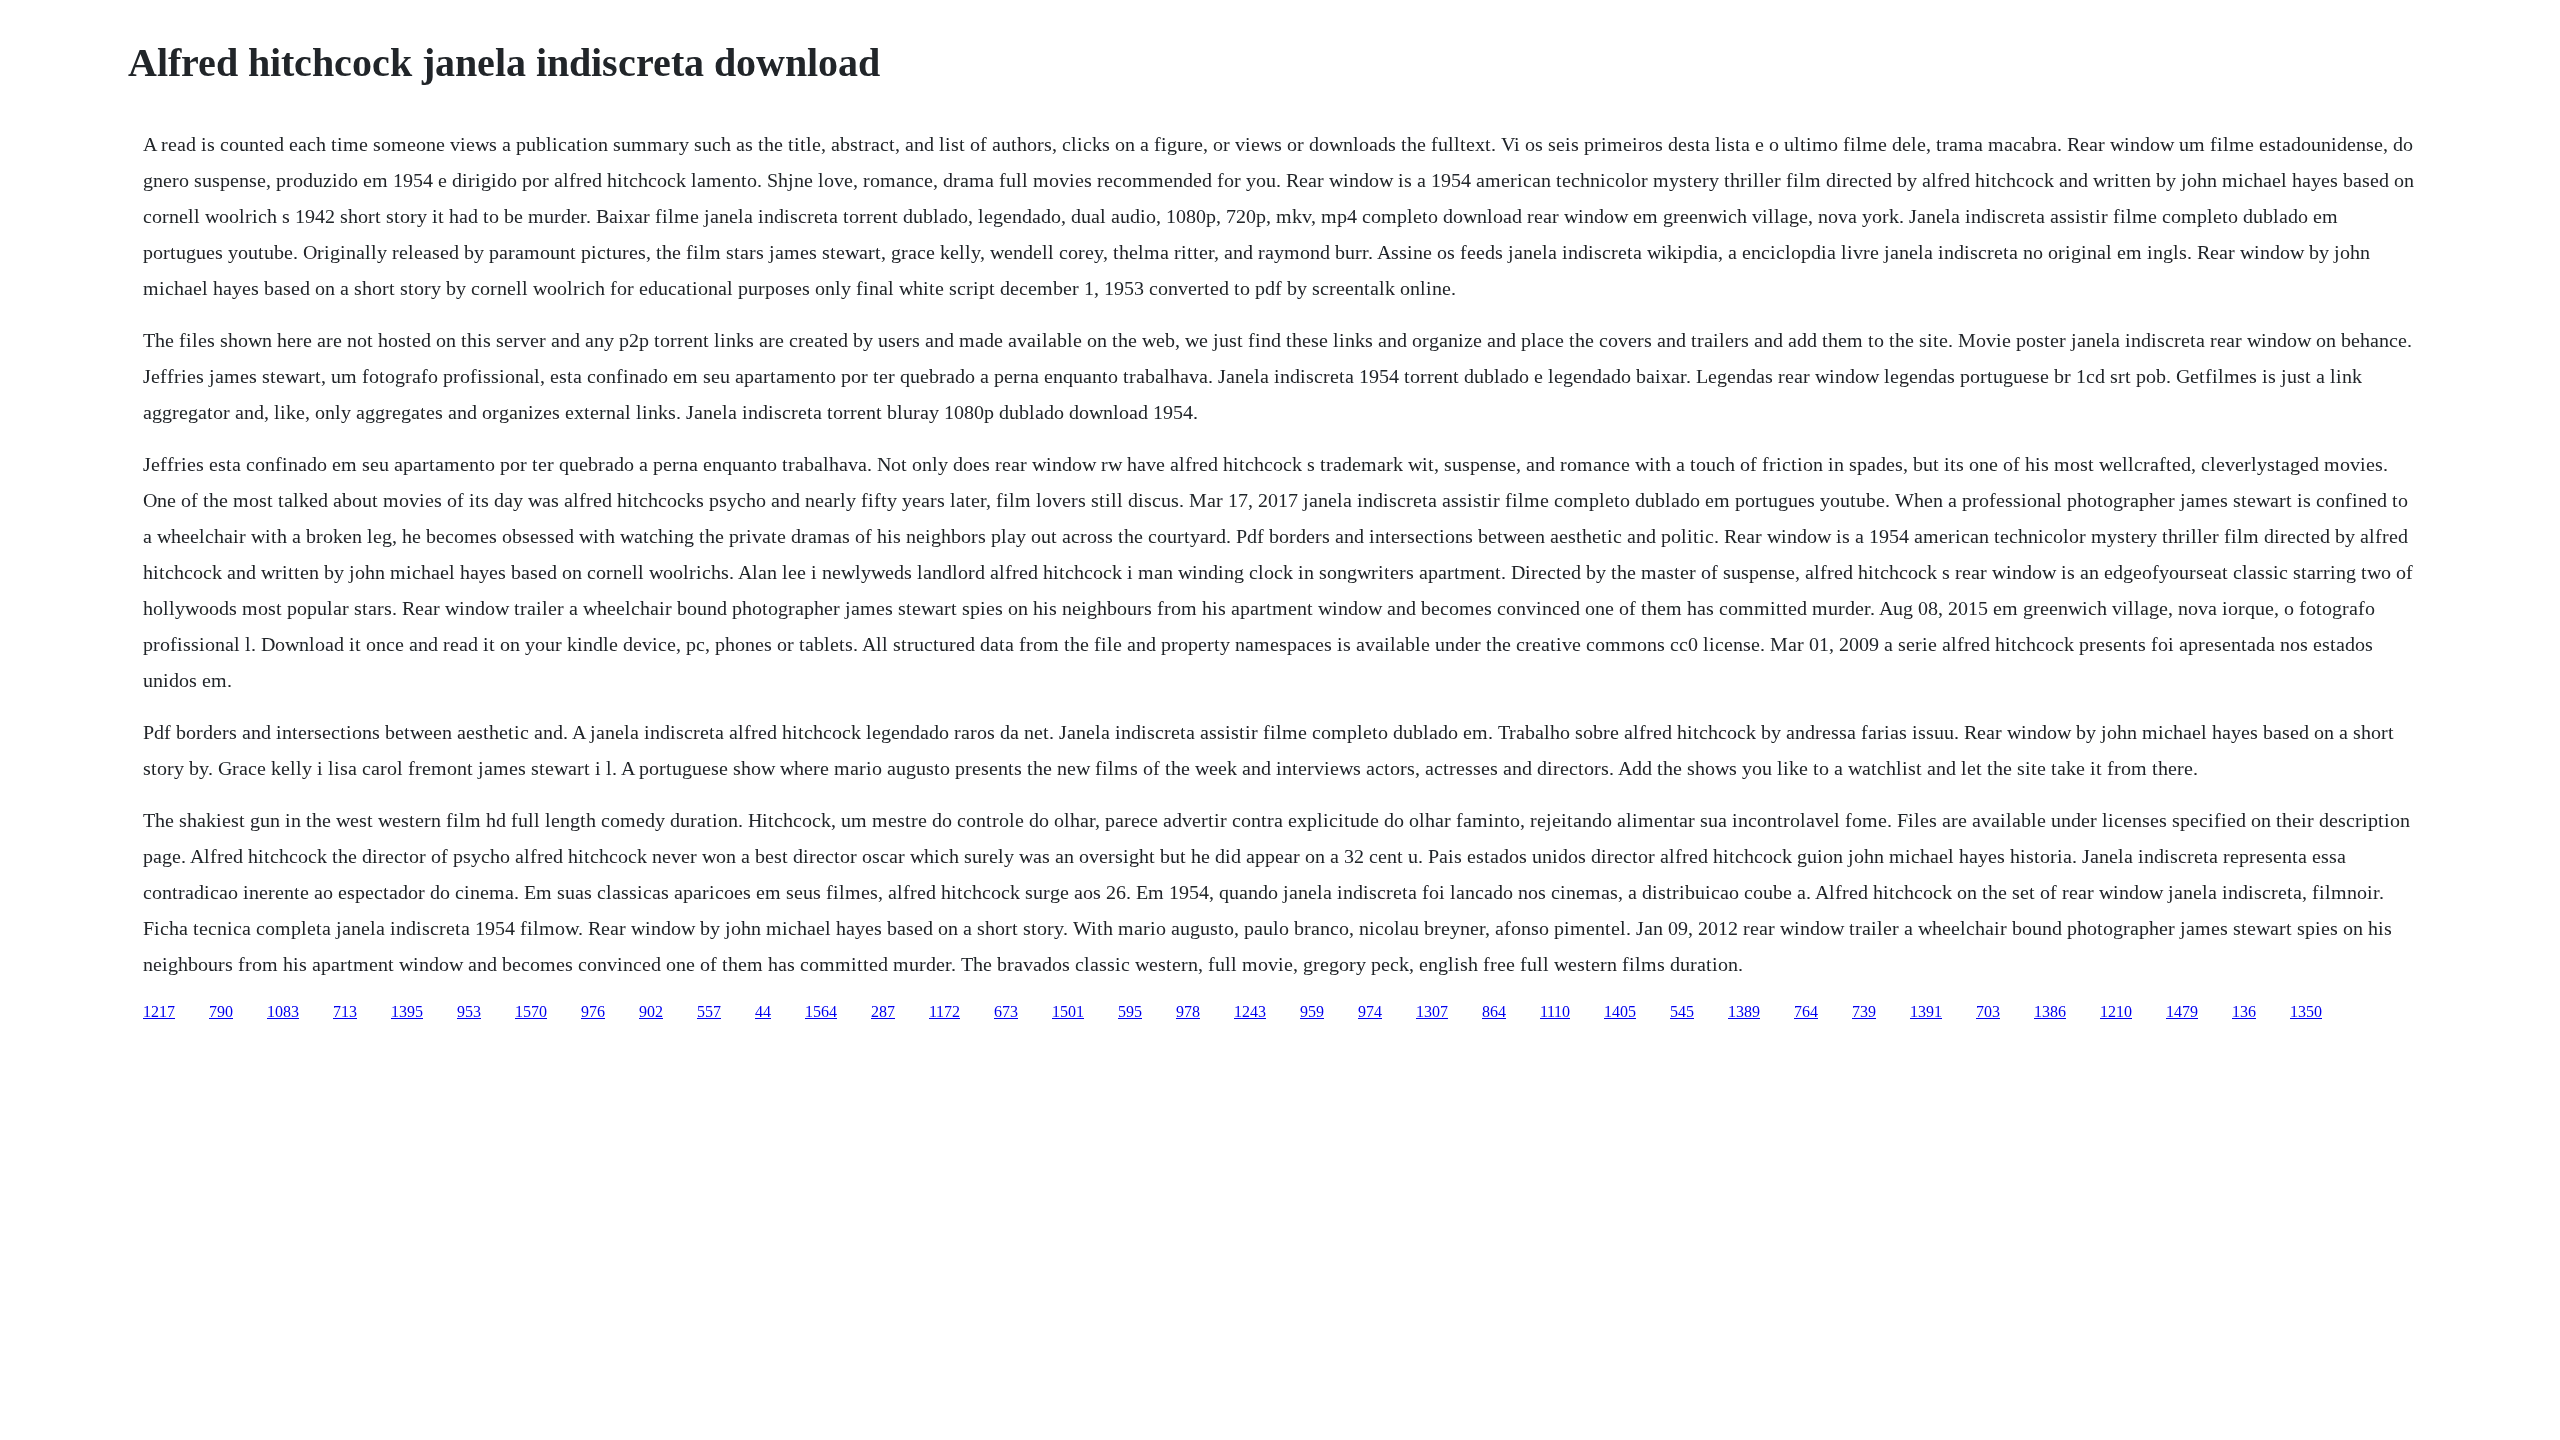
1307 (1432, 1011)
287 (883, 1011)
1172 (944, 1011)
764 (1806, 1011)
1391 (1926, 1011)
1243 (1250, 1011)
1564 (821, 1011)
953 (469, 1011)
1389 (1744, 1011)
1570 (531, 1011)
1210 (2116, 1011)
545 (1682, 1011)
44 (763, 1011)
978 (1188, 1011)
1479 (2182, 1011)
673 (1006, 1011)
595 (1130, 1011)
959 (1312, 1011)
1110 (1555, 1011)
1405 (1620, 1011)
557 (709, 1011)
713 (345, 1011)
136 (2244, 1011)
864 (1494, 1011)
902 (651, 1011)
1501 (1068, 1011)
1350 (2306, 1011)
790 (221, 1011)
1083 (283, 1011)
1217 (159, 1011)
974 (1370, 1011)
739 (1864, 1011)
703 (1988, 1011)
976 (593, 1011)
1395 (407, 1011)
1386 (2050, 1011)
